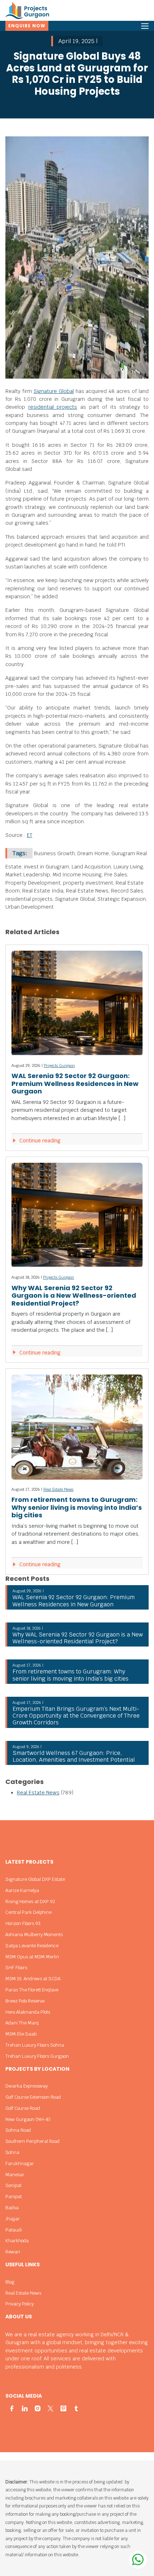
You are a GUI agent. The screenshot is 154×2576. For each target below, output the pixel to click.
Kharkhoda (17, 2241)
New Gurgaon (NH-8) (28, 2119)
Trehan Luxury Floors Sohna (35, 2045)
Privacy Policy (20, 2304)
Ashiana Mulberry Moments (34, 1935)
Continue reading (39, 1141)
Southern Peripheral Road (32, 2141)
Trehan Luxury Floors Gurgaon (37, 2056)
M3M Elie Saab (21, 2034)
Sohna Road (18, 2130)
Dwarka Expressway (27, 2086)
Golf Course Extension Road (33, 2097)
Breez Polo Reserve (25, 2001)
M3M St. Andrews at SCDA (33, 1979)
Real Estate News (58, 1489)
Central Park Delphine (28, 1912)
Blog (10, 2282)
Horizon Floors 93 (23, 1923)
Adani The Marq (22, 2023)
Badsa (12, 2208)
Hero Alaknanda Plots (28, 2012)
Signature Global (54, 391)
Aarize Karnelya (22, 1890)
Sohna (12, 2152)
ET (30, 835)
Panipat (14, 2196)
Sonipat (13, 2185)
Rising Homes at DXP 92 (30, 1901)
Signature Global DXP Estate (35, 1879)
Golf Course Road (23, 2108)
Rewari (13, 2252)
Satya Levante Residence (32, 1946)
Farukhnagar (20, 2163)
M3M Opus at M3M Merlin (32, 1957)
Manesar (15, 2175)
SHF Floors (16, 1968)
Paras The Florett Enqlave (32, 1990)
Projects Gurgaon (59, 1065)
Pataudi (14, 2230)
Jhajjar (13, 2219)
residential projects (53, 407)
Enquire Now (27, 26)
